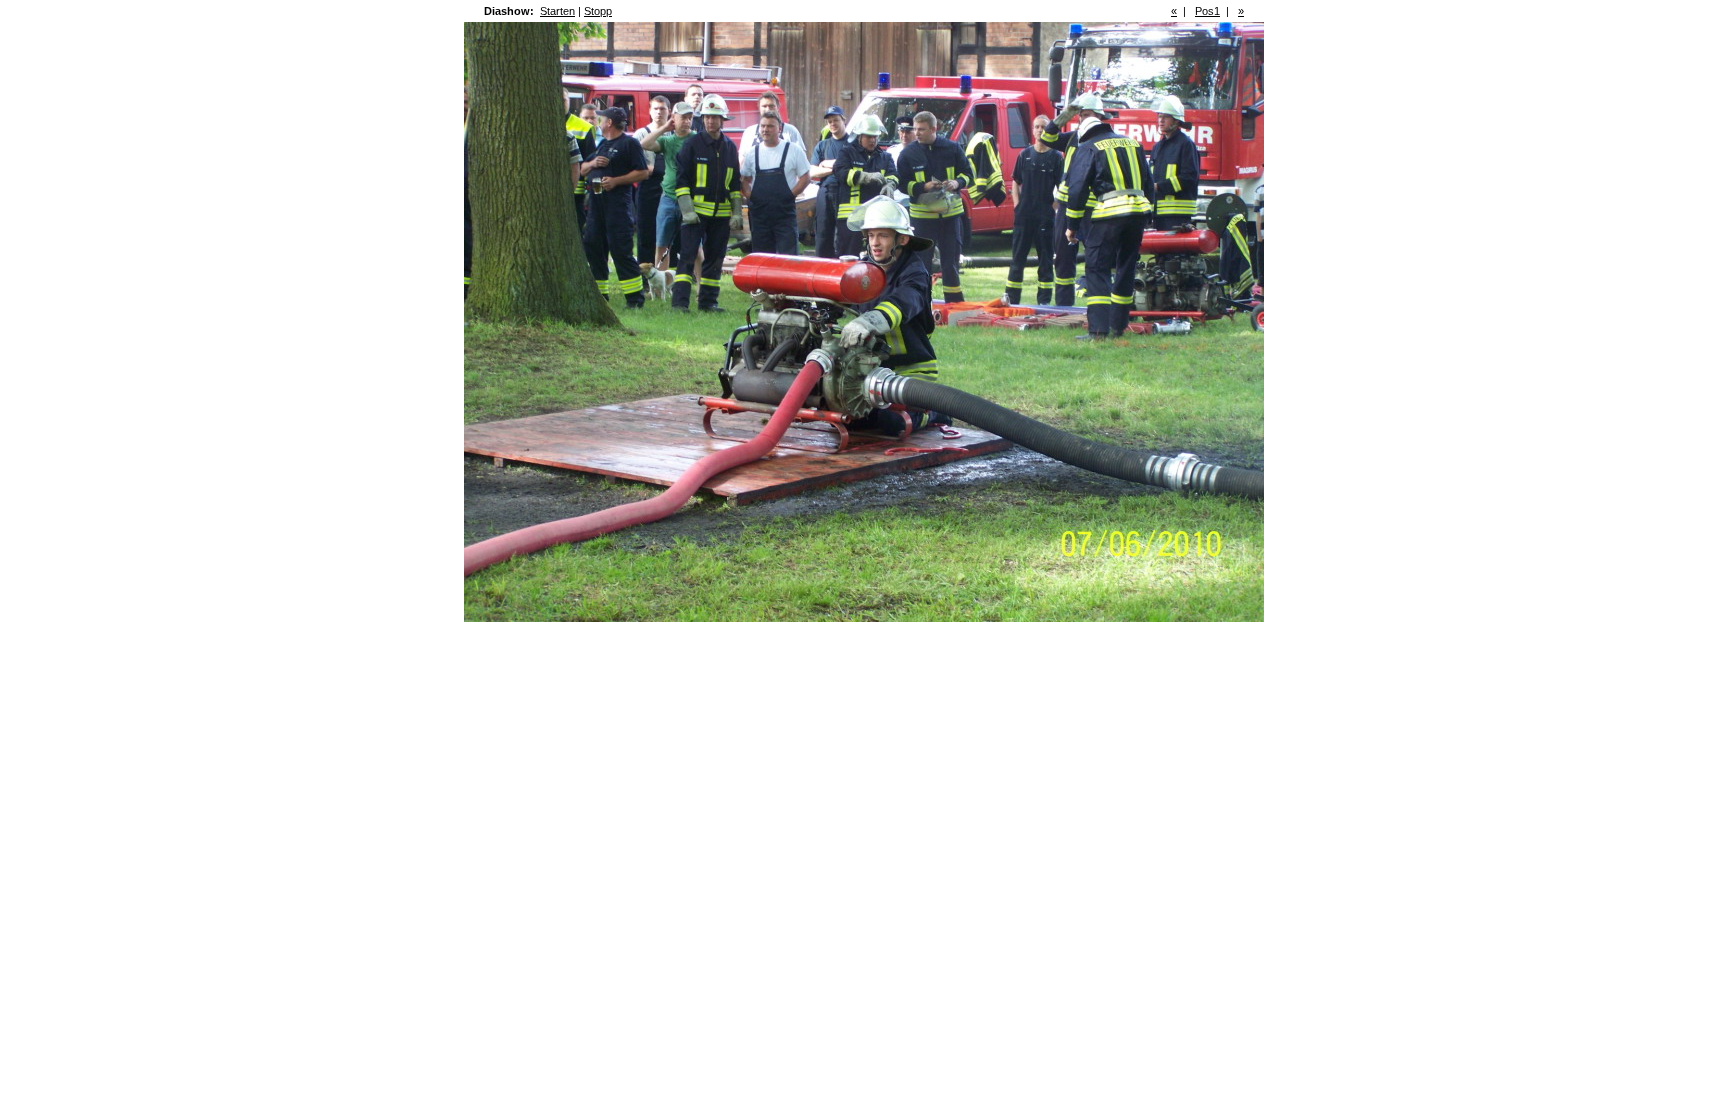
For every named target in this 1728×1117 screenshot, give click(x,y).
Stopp (598, 11)
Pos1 (1207, 11)
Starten (557, 11)
